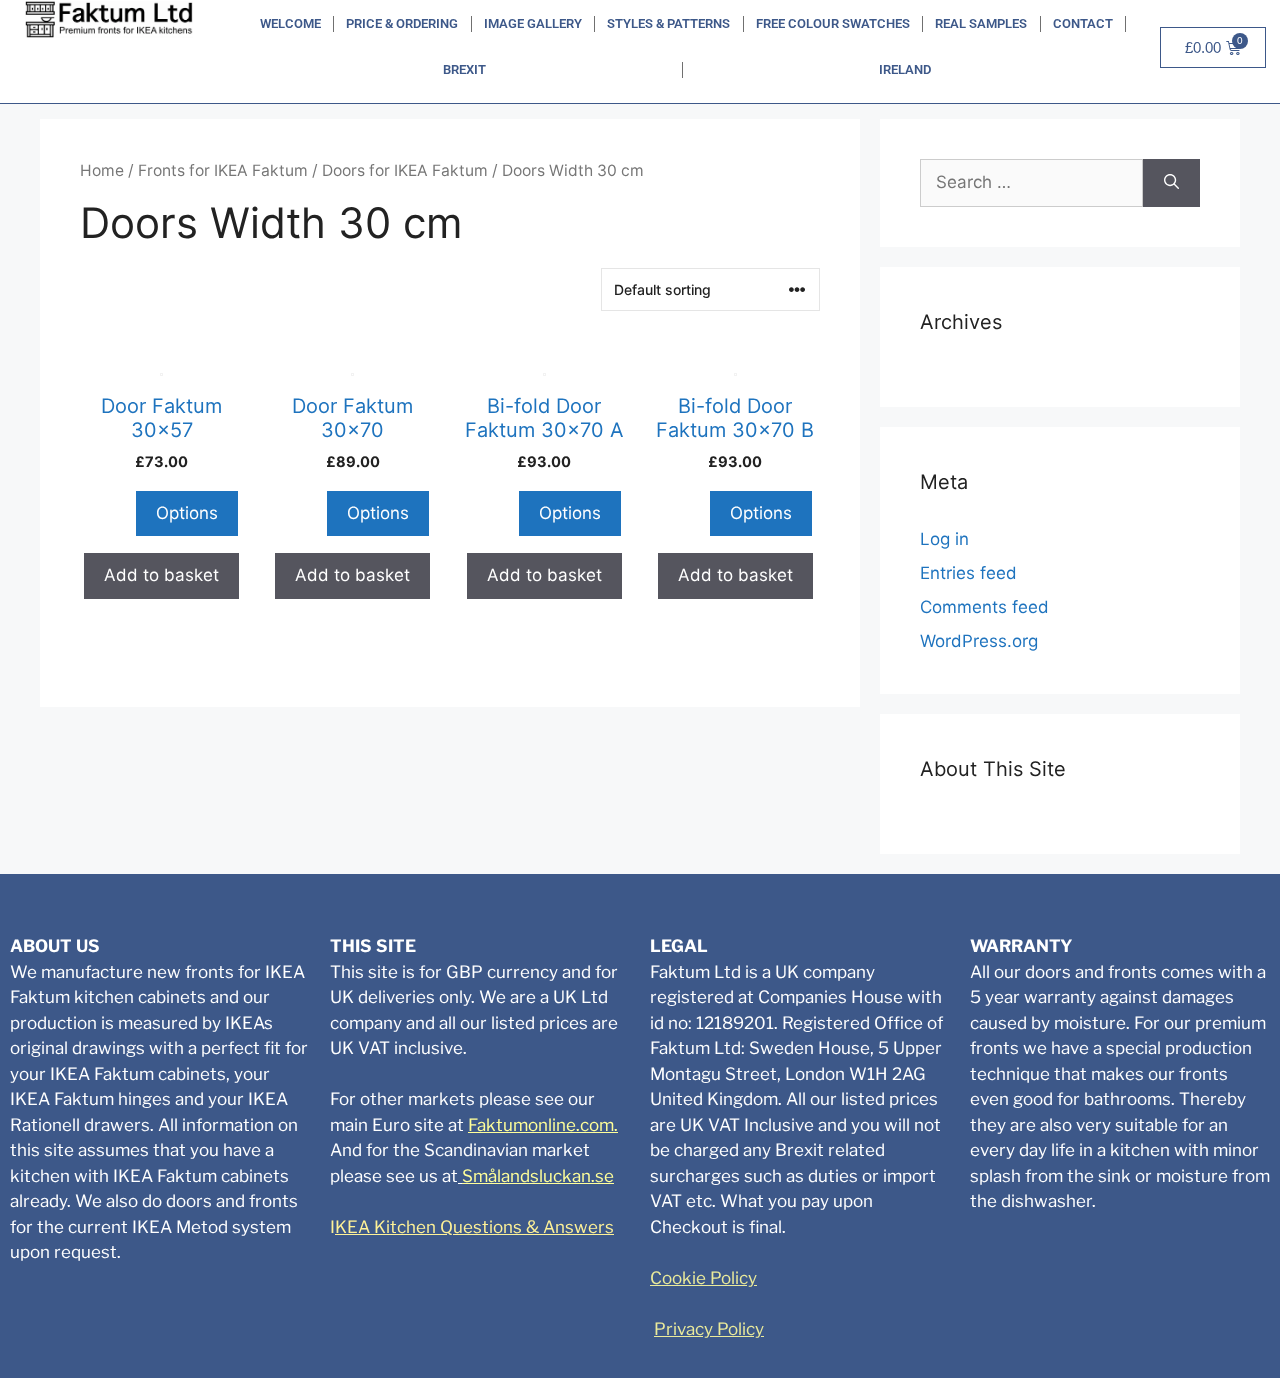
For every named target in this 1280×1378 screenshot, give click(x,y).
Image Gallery (533, 23)
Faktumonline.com (541, 1125)
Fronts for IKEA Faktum (223, 170)
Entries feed (968, 573)
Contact (1083, 23)
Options (187, 513)
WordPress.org (979, 641)
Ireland (905, 69)
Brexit (464, 69)
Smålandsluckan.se (538, 1176)
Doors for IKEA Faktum (405, 170)
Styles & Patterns (668, 23)
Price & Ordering (402, 23)
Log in (944, 539)
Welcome (290, 23)
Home (102, 170)
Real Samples (981, 23)
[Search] (1171, 183)
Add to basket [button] (161, 575)
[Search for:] (1031, 183)
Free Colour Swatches (833, 23)
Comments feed (984, 607)
